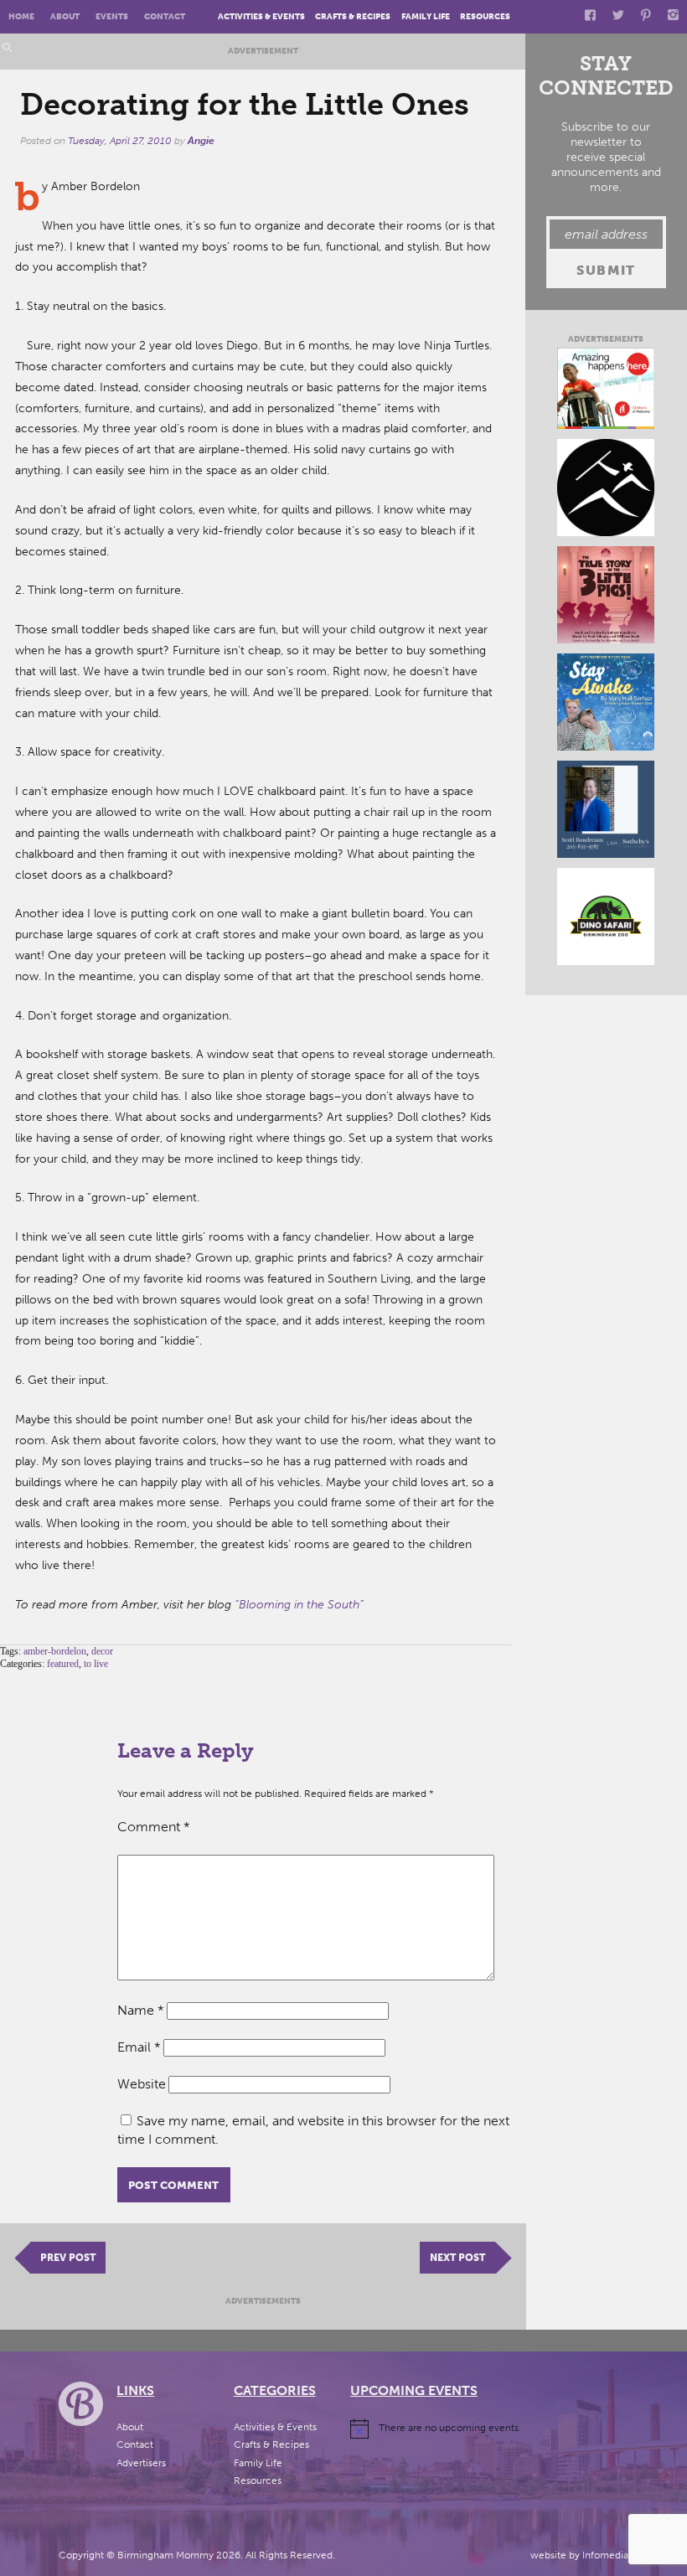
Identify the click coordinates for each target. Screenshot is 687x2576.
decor (102, 1651)
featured (63, 1664)
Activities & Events (261, 16)
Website (142, 2084)
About (65, 16)
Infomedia (605, 2555)
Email (139, 2047)
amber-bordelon (55, 1651)
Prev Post (68, 2258)
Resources (485, 16)
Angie (201, 141)
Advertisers (141, 2463)
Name (141, 2010)
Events (112, 16)
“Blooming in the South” (299, 1605)
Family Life (426, 16)
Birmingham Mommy (165, 2555)
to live (96, 1664)
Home (21, 16)
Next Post (457, 2258)
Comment (154, 1827)
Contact (165, 16)
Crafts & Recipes (353, 16)
